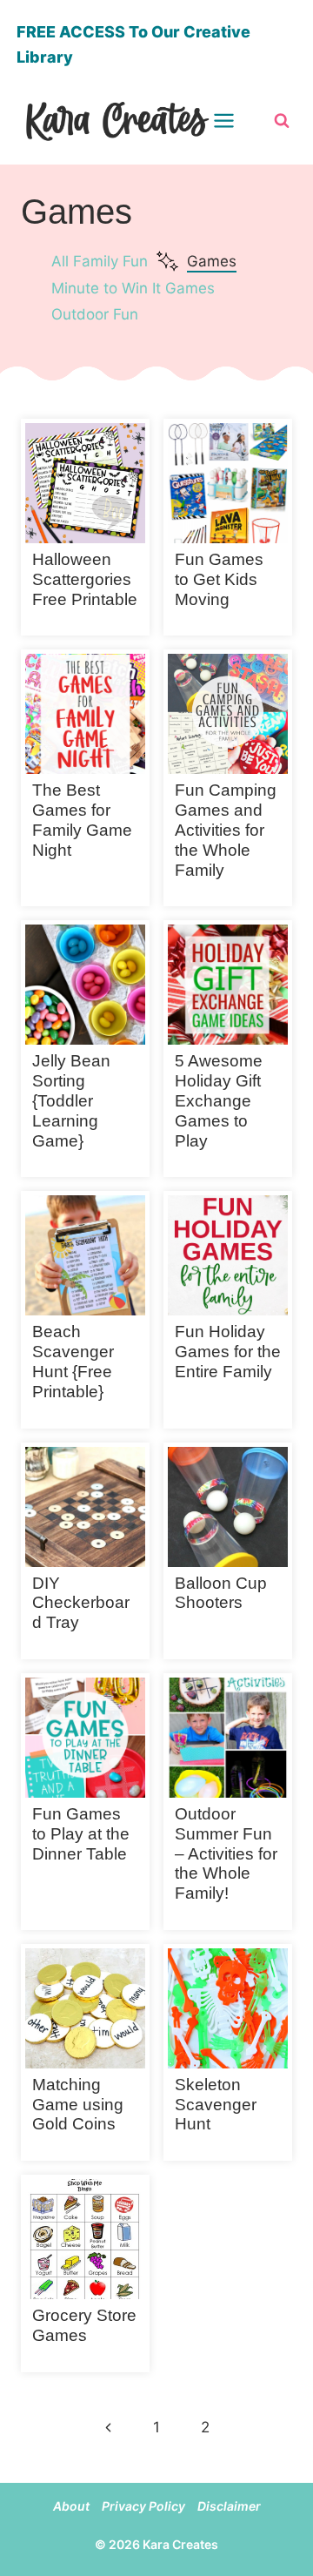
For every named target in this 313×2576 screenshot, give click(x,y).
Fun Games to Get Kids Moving (219, 579)
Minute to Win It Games (133, 288)
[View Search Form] (282, 121)
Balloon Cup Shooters (221, 1593)
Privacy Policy (143, 2506)
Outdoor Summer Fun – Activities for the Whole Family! (226, 1853)
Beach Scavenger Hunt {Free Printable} (73, 1361)
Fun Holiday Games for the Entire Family (228, 1352)
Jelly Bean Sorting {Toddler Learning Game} (71, 1100)
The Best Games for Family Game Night (82, 820)
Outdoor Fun (95, 314)
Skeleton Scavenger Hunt (216, 2105)
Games (212, 261)
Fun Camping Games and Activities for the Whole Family (226, 830)
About (71, 2506)
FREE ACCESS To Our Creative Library (133, 44)
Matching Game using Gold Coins (78, 2105)
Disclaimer (229, 2506)
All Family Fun (100, 261)
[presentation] (85, 483)
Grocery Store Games (84, 2325)
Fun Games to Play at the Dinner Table (81, 1834)
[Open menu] (235, 121)
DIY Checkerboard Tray (81, 1603)
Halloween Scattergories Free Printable (85, 579)
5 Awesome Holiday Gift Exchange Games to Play (219, 1100)
